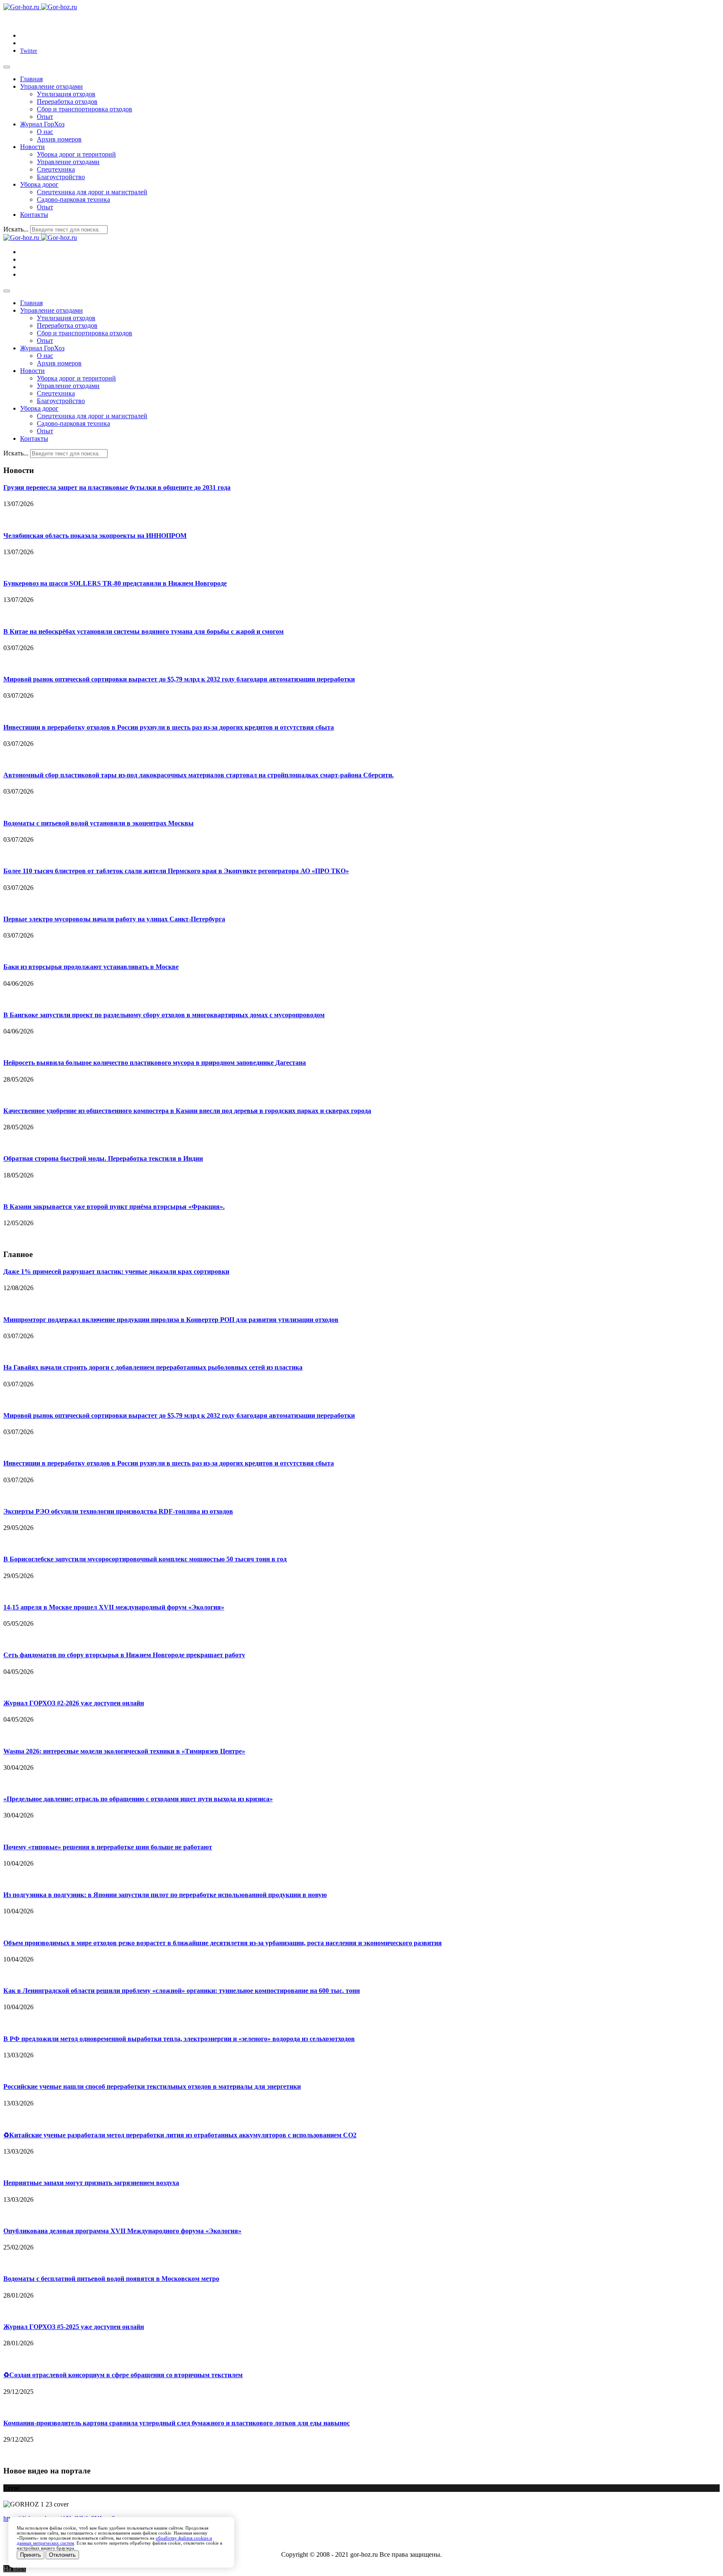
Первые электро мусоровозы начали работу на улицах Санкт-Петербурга (114, 919)
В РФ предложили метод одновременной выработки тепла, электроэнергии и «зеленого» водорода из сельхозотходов (179, 2039)
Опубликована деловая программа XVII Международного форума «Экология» (122, 2231)
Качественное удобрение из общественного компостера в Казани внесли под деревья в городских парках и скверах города (187, 1111)
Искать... (16, 229)
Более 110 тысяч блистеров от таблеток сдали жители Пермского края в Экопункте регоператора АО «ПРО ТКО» (176, 871)
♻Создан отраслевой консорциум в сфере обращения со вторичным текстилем (123, 2375)
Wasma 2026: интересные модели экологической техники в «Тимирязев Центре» (124, 1751)
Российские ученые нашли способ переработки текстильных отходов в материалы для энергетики (152, 2086)
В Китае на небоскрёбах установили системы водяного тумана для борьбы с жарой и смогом (144, 631)
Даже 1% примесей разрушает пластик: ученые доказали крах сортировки (116, 1271)
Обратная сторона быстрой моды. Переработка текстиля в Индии (103, 1158)
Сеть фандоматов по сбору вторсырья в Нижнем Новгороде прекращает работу (124, 1655)
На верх (15, 2569)
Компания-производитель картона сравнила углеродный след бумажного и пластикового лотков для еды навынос (177, 2423)
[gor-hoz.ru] (40, 7)
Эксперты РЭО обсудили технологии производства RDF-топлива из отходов (118, 1511)
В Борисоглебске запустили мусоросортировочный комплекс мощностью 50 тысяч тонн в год (145, 1559)
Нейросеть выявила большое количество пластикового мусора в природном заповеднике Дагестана (155, 1063)
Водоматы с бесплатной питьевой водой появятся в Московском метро (111, 2279)
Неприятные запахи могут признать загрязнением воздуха (91, 2183)
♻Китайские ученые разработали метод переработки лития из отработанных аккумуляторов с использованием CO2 (180, 2135)
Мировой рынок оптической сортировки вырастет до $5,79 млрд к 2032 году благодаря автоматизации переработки (179, 679)
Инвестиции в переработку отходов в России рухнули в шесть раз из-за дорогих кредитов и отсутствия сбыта (169, 727)
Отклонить (62, 2555)
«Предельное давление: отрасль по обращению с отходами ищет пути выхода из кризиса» (138, 1799)
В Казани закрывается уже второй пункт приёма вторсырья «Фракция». (114, 1207)
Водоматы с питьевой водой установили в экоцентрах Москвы (99, 823)
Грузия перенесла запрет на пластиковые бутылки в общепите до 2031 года (117, 487)
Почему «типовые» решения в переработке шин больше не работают (108, 1847)
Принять (31, 2555)
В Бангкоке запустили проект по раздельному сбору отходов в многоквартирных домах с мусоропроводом (164, 1015)
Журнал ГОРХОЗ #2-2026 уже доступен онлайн (74, 1703)
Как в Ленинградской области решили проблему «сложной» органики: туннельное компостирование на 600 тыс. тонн (182, 1991)
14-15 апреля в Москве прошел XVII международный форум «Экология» (114, 1607)
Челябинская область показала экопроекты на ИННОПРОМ (95, 536)
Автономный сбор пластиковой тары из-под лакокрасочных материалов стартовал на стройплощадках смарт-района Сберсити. (199, 775)
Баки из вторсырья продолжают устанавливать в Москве (91, 967)
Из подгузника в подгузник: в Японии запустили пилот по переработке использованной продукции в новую (165, 1895)
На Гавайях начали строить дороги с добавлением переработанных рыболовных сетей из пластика (153, 1367)
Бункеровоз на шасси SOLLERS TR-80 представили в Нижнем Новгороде (115, 583)
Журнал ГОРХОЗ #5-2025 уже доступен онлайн (74, 2327)
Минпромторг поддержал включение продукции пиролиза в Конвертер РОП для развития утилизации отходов (171, 1320)
